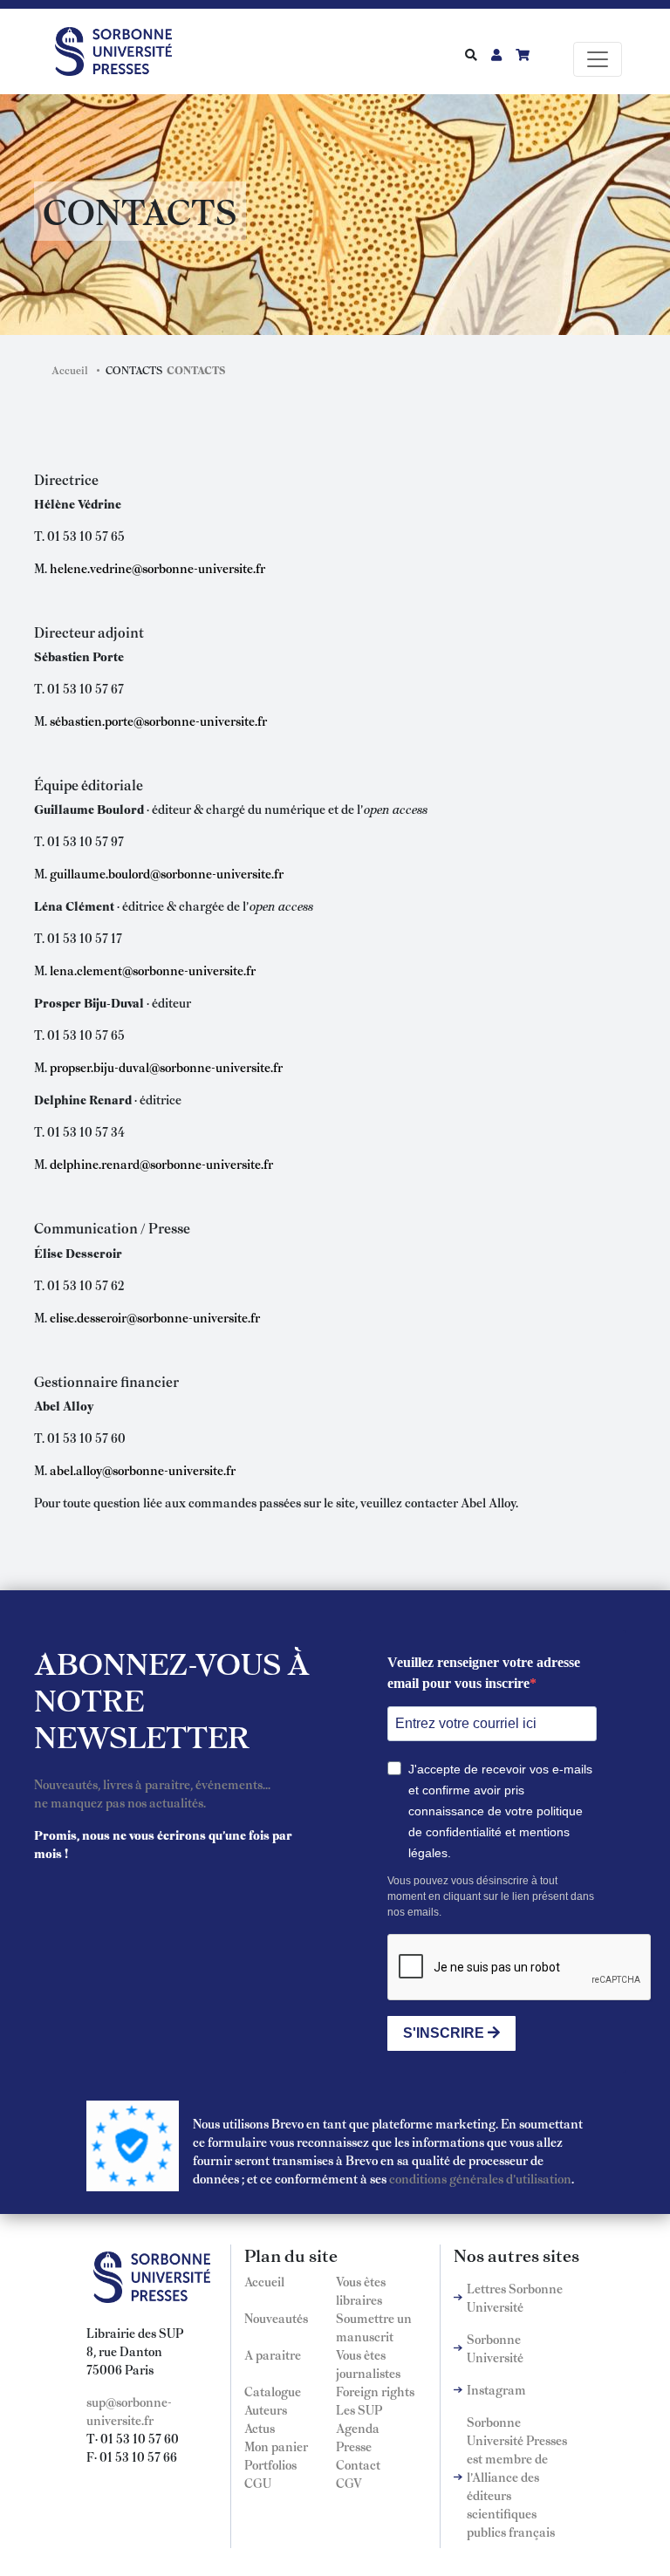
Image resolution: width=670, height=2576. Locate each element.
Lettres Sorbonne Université (515, 2297)
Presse (354, 2446)
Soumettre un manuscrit (374, 2327)
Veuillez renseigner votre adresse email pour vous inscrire (484, 1673)
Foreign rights (375, 2391)
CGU (258, 2483)
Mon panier (276, 2446)
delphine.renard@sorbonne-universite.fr (161, 1164)
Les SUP (359, 2409)
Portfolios (270, 2464)
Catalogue (273, 2391)
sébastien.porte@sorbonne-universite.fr (158, 721)
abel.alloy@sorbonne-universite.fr (143, 1470)
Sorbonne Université (495, 2348)
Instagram (496, 2389)
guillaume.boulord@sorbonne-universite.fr (167, 873)
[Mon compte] (496, 54)
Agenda (358, 2428)
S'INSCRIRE (445, 2033)
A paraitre (273, 2354)
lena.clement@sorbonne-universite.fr (153, 970)
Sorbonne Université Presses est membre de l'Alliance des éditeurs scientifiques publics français (517, 2477)
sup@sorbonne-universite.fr (129, 2411)
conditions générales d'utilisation (480, 2178)
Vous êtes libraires (361, 2290)
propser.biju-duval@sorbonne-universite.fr (166, 1067)
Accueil (70, 370)
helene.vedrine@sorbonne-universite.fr (157, 568)
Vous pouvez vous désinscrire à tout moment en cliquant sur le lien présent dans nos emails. (491, 1896)
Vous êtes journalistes (368, 2364)
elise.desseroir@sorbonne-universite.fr (155, 1317)
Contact (358, 2464)
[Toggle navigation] (598, 59)
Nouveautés (276, 2318)
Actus (260, 2428)
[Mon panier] (523, 54)
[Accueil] (120, 48)
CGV (349, 2483)
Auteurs (266, 2409)
